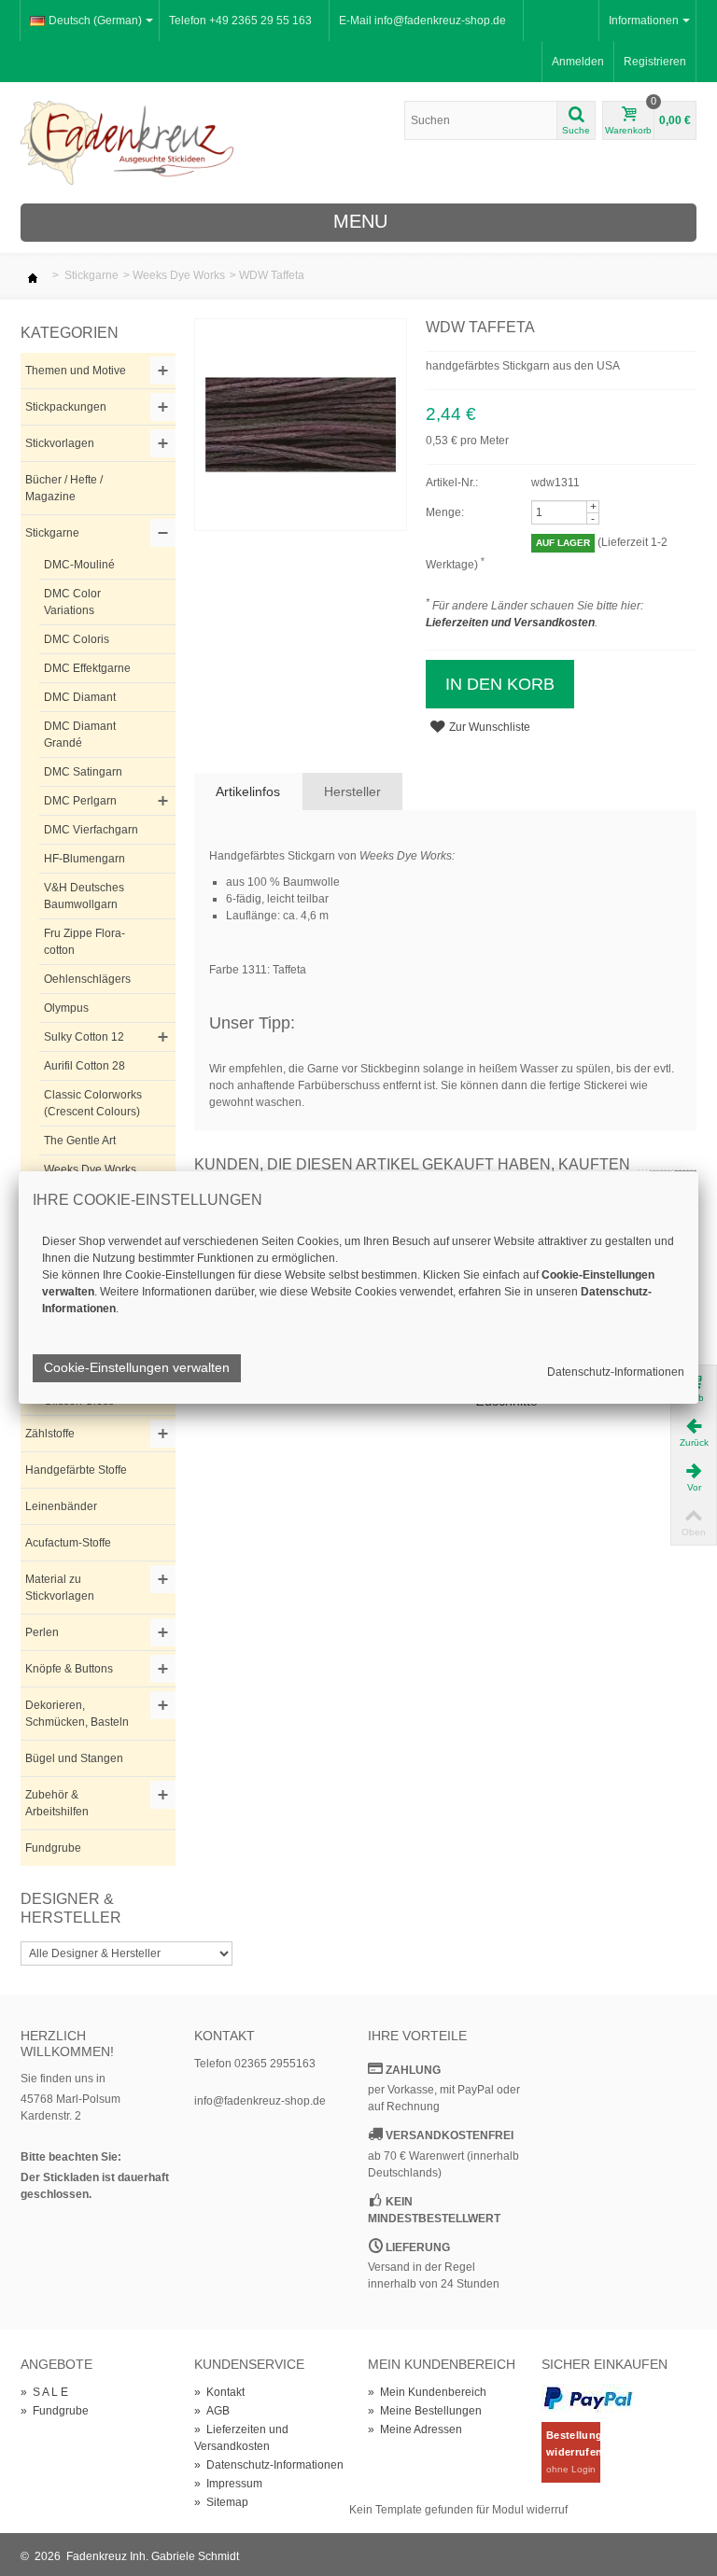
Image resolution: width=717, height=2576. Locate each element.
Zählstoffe (50, 1434)
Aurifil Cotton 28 (84, 1066)
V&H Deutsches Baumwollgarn (84, 896)
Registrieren (655, 62)
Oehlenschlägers (87, 979)
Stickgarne (91, 275)
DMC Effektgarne (87, 668)
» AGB (212, 2411)
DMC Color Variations (72, 602)
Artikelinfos (248, 791)
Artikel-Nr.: (452, 483)
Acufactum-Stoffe (68, 1543)
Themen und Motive (76, 371)
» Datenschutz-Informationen (269, 2465)
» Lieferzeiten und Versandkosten (241, 2438)
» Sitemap (221, 2502)
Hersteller (352, 791)
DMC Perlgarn (80, 801)
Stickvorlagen (60, 443)
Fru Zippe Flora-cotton (84, 942)
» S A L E (44, 2392)
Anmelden (578, 62)
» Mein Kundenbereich (427, 2392)
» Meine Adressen (415, 2429)
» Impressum (228, 2484)
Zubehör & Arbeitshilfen (57, 1803)
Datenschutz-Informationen (616, 1372)
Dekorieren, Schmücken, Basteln (77, 1714)
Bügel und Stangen (74, 1758)
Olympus (66, 1008)
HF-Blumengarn (84, 859)
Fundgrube (53, 1848)
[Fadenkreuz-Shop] (127, 142)
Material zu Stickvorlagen (60, 1588)
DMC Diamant (80, 697)
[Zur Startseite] (33, 275)
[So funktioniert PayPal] (588, 2398)
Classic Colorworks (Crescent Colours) (93, 1103)
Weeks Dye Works (179, 275)
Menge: (445, 512)
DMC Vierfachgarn (91, 830)
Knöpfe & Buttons (69, 1669)
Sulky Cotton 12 (84, 1037)
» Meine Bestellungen (425, 2411)
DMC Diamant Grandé (80, 735)
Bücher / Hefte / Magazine (64, 488)
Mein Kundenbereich (442, 2364)
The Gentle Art (80, 1141)
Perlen (42, 1632)
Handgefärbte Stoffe (76, 1470)
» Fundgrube (55, 2411)
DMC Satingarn (83, 772)
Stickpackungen (66, 407)
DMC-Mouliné (79, 565)
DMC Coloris (77, 639)
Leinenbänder (61, 1506)
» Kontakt (219, 2392)
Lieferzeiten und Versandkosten (510, 623)
